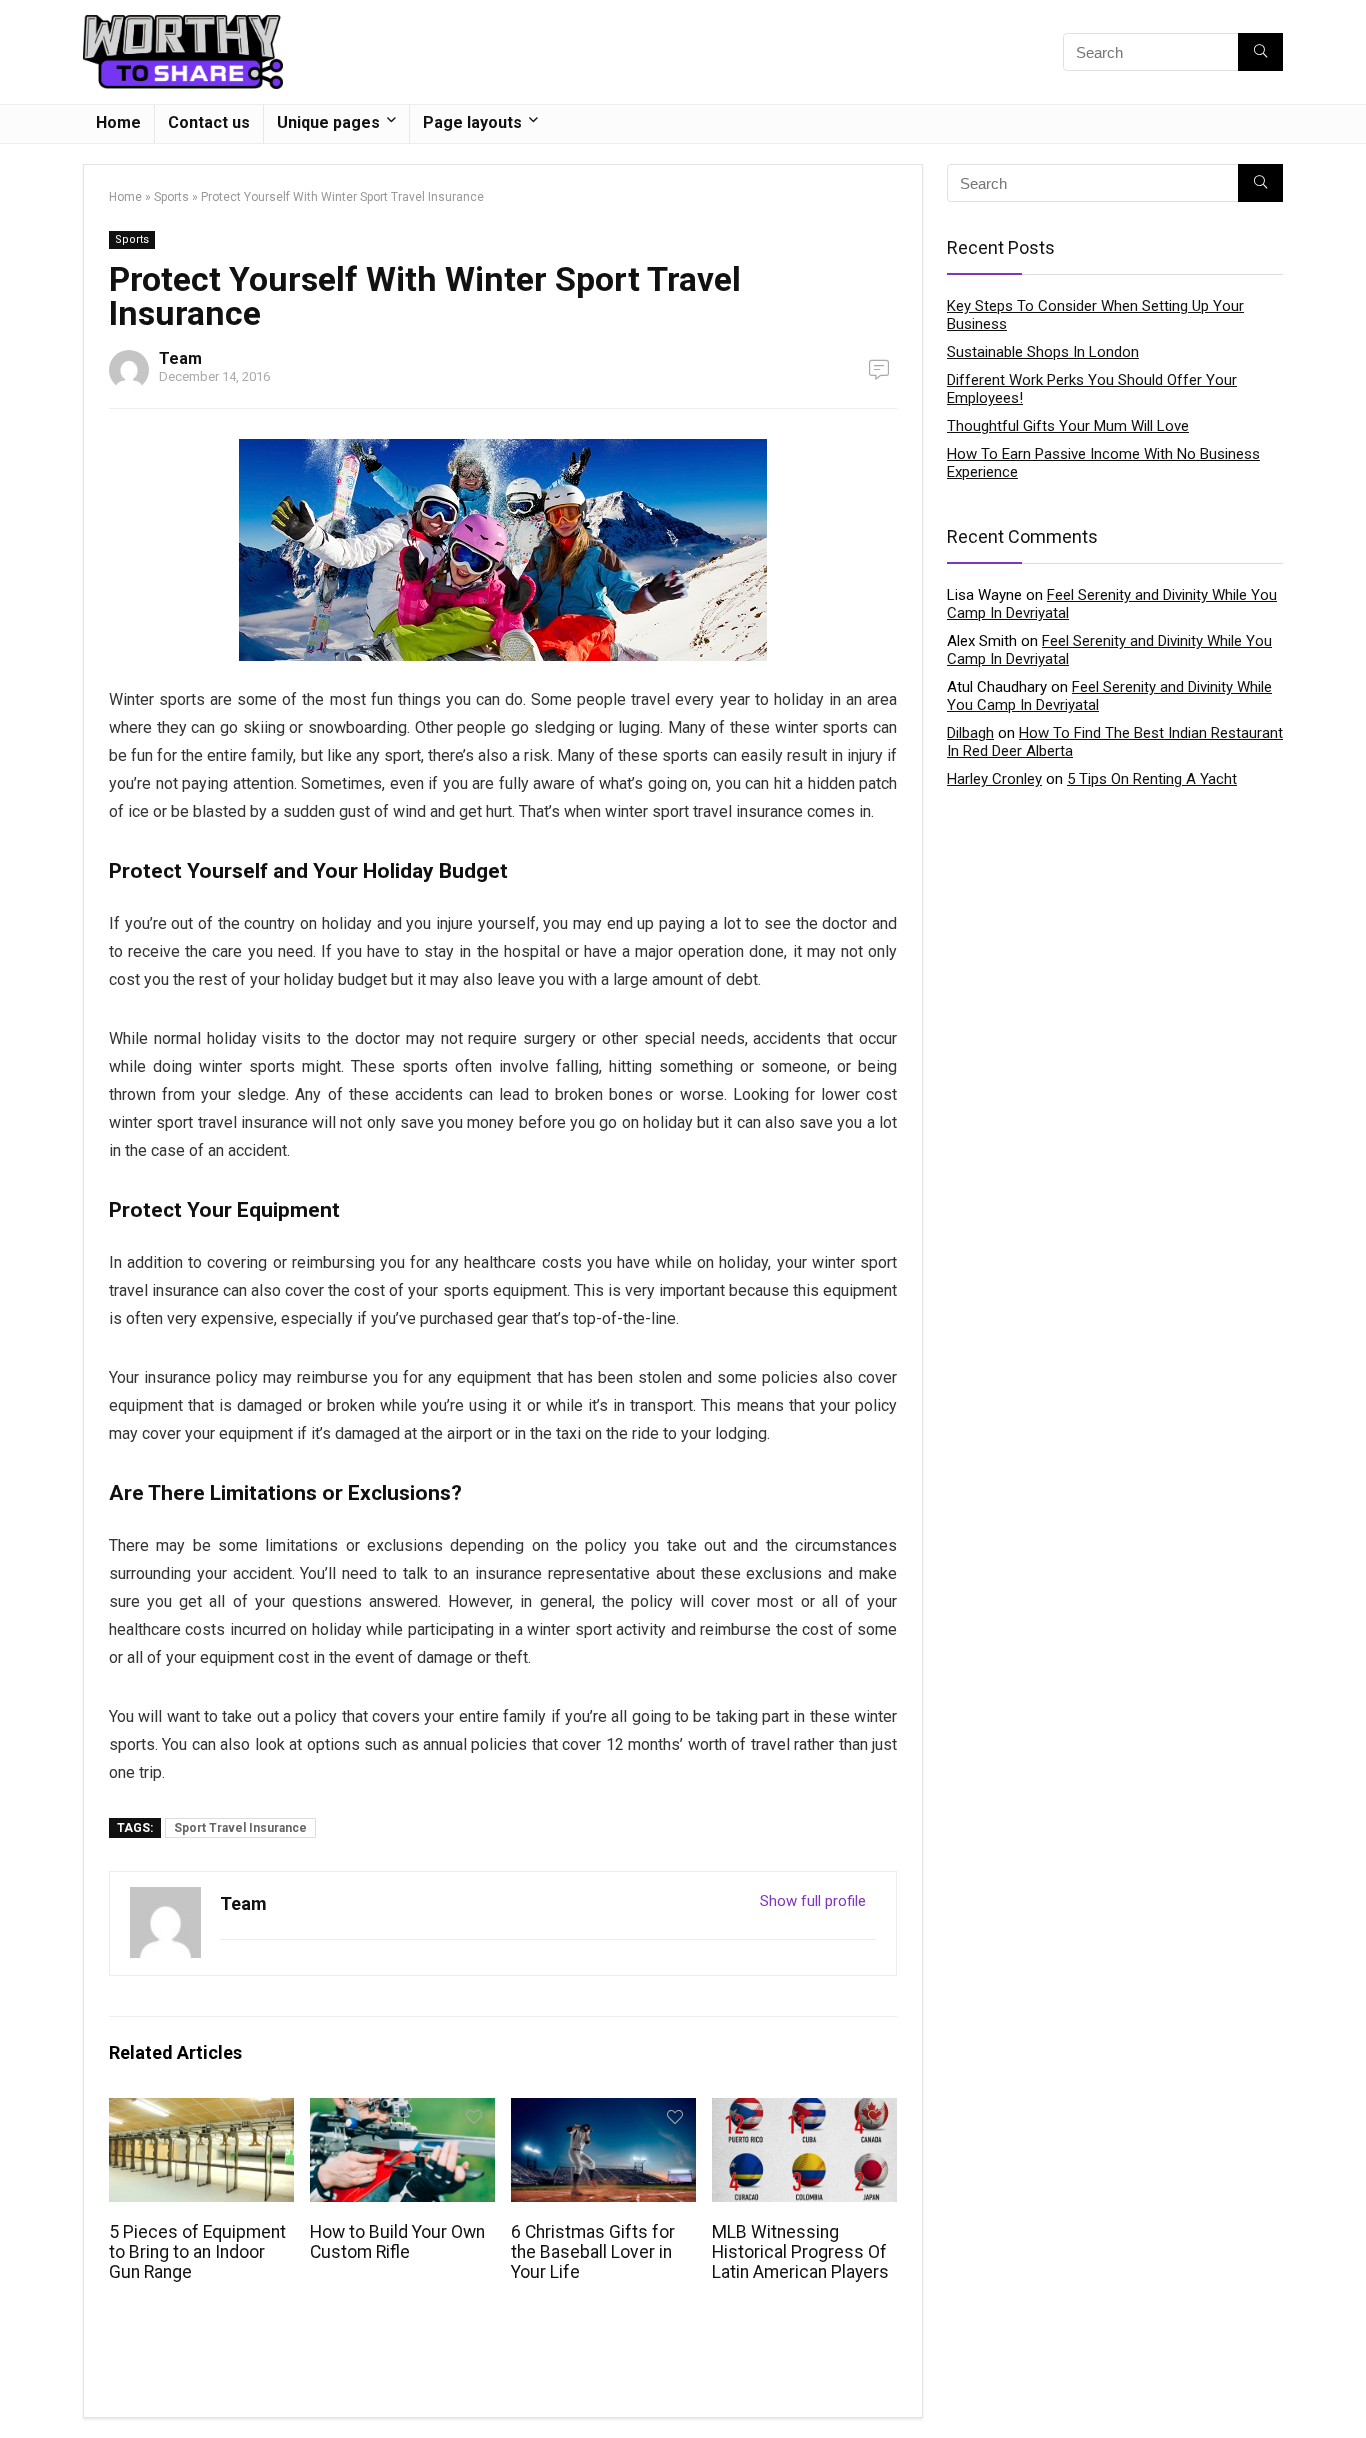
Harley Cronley (994, 779)
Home (118, 122)
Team (180, 358)
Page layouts (472, 122)
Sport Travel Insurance (240, 1828)
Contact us (209, 122)
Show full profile (813, 1901)
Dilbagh (970, 733)
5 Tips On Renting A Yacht (1152, 779)
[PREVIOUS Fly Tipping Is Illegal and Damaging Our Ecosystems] (20, 2388)
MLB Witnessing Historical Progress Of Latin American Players (800, 2252)
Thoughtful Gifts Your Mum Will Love (1068, 426)
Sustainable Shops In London (1043, 352)
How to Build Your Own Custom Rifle (397, 2242)
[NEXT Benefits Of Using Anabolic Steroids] (1346, 2388)
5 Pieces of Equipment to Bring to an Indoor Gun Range (197, 2252)
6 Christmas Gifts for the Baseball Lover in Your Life (593, 2252)
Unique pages (328, 122)
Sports (171, 197)
